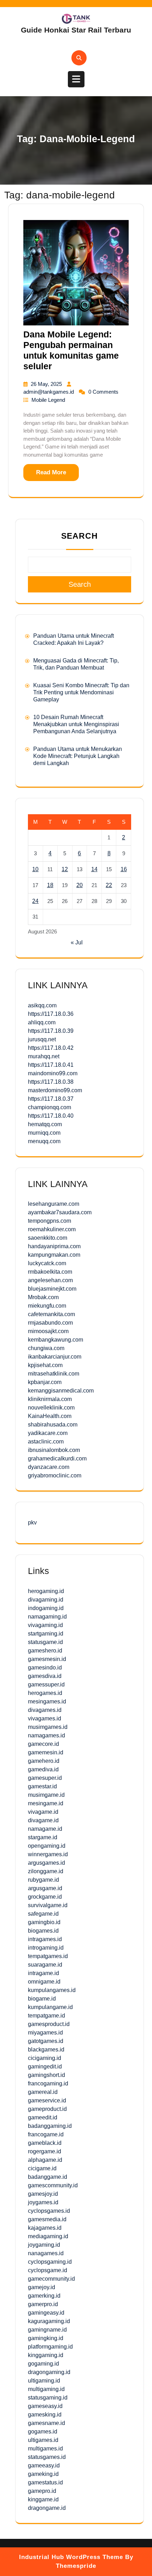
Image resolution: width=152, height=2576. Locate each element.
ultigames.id (43, 2440)
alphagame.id (45, 2160)
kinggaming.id (46, 2355)
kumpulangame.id (50, 2007)
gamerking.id (44, 2296)
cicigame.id (42, 2168)
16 (124, 869)
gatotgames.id (46, 2041)
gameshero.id (45, 1651)
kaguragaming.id (49, 2321)
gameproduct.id (47, 2109)
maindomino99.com (53, 1073)
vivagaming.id (45, 1625)
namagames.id (46, 1735)
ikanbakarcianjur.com (55, 1357)
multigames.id (45, 2448)
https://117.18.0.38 (51, 1082)
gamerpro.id (43, 2304)
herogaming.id (46, 1591)
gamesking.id (45, 2415)
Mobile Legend (48, 400)
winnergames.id (48, 1854)
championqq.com (49, 1107)
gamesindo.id (45, 1668)
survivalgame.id (48, 1905)
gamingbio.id (44, 1922)
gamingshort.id (46, 2075)
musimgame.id (46, 1795)
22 (109, 885)
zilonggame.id (46, 1871)
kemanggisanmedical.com (61, 1391)
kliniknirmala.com (50, 1399)
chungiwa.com (46, 1348)
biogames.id (43, 1931)
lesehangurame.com (54, 1204)
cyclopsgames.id (49, 2211)
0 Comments (103, 392)
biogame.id (42, 1999)
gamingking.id (46, 2338)
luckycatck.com (47, 1263)
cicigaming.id (45, 2058)
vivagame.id (43, 1812)
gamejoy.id (42, 2287)
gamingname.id (47, 2330)
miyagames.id (45, 2033)
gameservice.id (47, 2100)
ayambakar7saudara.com (60, 1212)
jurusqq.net (42, 1039)
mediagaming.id (48, 2236)
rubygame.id (43, 1880)
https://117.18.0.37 (51, 1099)
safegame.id (43, 1914)
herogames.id (45, 1693)
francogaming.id (48, 2083)
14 (94, 869)
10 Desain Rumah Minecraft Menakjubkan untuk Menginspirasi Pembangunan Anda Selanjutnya (76, 724)
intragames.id (45, 1939)
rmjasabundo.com (50, 1323)
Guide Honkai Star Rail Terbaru (76, 30)
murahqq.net (44, 1056)
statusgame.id (45, 1642)
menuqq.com (44, 1141)
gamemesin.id (46, 1752)
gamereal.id (43, 2092)
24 (35, 901)
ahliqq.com (42, 1022)
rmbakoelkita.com (50, 1272)
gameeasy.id (44, 2465)
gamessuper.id (46, 1684)
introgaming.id (46, 1948)
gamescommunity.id (53, 2185)
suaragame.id (45, 1965)
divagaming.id (46, 1600)
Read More (51, 472)
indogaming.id (46, 1608)
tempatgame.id (46, 2016)
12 (65, 869)
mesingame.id (46, 1803)
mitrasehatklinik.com (54, 1374)
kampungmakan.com (54, 1255)
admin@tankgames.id (49, 392)
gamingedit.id (45, 2066)
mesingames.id (47, 1701)
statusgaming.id (48, 2398)
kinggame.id (43, 2499)
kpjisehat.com (45, 1365)
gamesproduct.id (49, 2024)
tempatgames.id (48, 1956)
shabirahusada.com (53, 1425)
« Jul (77, 942)
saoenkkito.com (48, 1238)
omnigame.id (44, 1982)
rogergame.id (45, 2151)
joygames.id (43, 2202)
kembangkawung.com (55, 1340)
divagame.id (43, 1820)
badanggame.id (48, 2177)
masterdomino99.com (55, 1090)
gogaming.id (43, 2364)
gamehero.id (44, 1761)
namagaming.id (47, 1617)
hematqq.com (45, 1124)
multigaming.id (46, 2389)
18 (50, 885)
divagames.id (45, 1710)
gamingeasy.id (46, 2313)
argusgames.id (46, 1863)
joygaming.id (44, 2245)
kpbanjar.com (45, 1382)
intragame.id (43, 1973)
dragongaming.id (49, 2372)
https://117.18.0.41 (51, 1065)
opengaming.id (47, 1846)
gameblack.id (45, 2143)
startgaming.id (46, 1634)
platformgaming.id (50, 2347)
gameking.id (43, 2474)
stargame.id (43, 1837)
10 (35, 869)
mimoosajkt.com (48, 1331)
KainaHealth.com (50, 1416)
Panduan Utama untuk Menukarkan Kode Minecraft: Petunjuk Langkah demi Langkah (78, 756)
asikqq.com (42, 1005)
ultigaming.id (44, 2381)
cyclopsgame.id (48, 2270)
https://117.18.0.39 (51, 1031)
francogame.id (46, 2134)
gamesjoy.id (43, 2194)
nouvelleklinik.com (51, 1408)
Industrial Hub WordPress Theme (71, 2557)
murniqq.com (44, 1133)
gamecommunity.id (51, 2279)
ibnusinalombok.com (54, 1450)
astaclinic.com (46, 1442)
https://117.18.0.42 (51, 1048)
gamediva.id (43, 1769)
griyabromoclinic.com (55, 1475)
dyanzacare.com (49, 1467)
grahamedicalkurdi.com (57, 1458)
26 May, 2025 (47, 384)
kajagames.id (45, 2228)
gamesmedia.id (47, 2219)
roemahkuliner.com (52, 1229)
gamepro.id (42, 2491)
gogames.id (43, 2432)
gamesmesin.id (47, 1659)
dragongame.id (47, 2508)
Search (80, 536)
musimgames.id (48, 1727)
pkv (32, 1523)
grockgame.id (45, 1897)
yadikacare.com (48, 1433)
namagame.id (45, 1829)
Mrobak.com (43, 1297)
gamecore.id (43, 1744)
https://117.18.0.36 (51, 1014)
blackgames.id (46, 2050)
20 (80, 885)
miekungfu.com (47, 1306)
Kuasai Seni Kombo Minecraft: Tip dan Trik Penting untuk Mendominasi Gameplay (81, 692)
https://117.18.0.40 (51, 1116)
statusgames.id (47, 2457)
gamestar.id (42, 1786)
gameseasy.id (45, 2406)
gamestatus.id (45, 2482)
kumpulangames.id (52, 1990)
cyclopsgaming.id (50, 2262)
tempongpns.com (49, 1221)
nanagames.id (46, 2253)
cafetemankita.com (51, 1314)
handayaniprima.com (54, 1246)
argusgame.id (45, 1888)
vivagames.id (45, 1718)
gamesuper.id (45, 1778)
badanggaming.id (50, 2126)
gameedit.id (43, 2117)
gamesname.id (46, 2423)
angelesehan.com (50, 1280)
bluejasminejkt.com (52, 1289)
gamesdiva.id (45, 1676)
